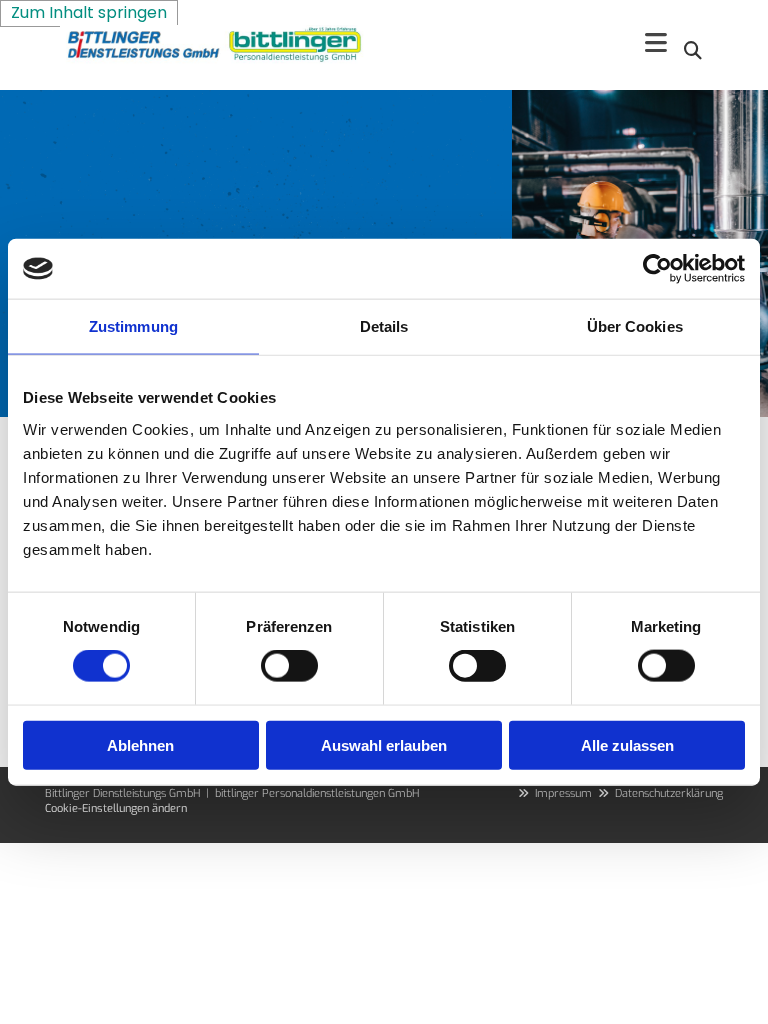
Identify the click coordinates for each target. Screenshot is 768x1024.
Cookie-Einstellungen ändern (116, 808)
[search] (693, 50)
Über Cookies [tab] (635, 326)
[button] (656, 45)
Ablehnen (140, 744)
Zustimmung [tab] (133, 326)
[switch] (289, 666)
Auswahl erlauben (384, 744)
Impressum (563, 793)
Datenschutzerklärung (669, 793)
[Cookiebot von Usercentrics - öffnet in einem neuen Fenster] (657, 269)
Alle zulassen (627, 744)
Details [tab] (384, 326)
